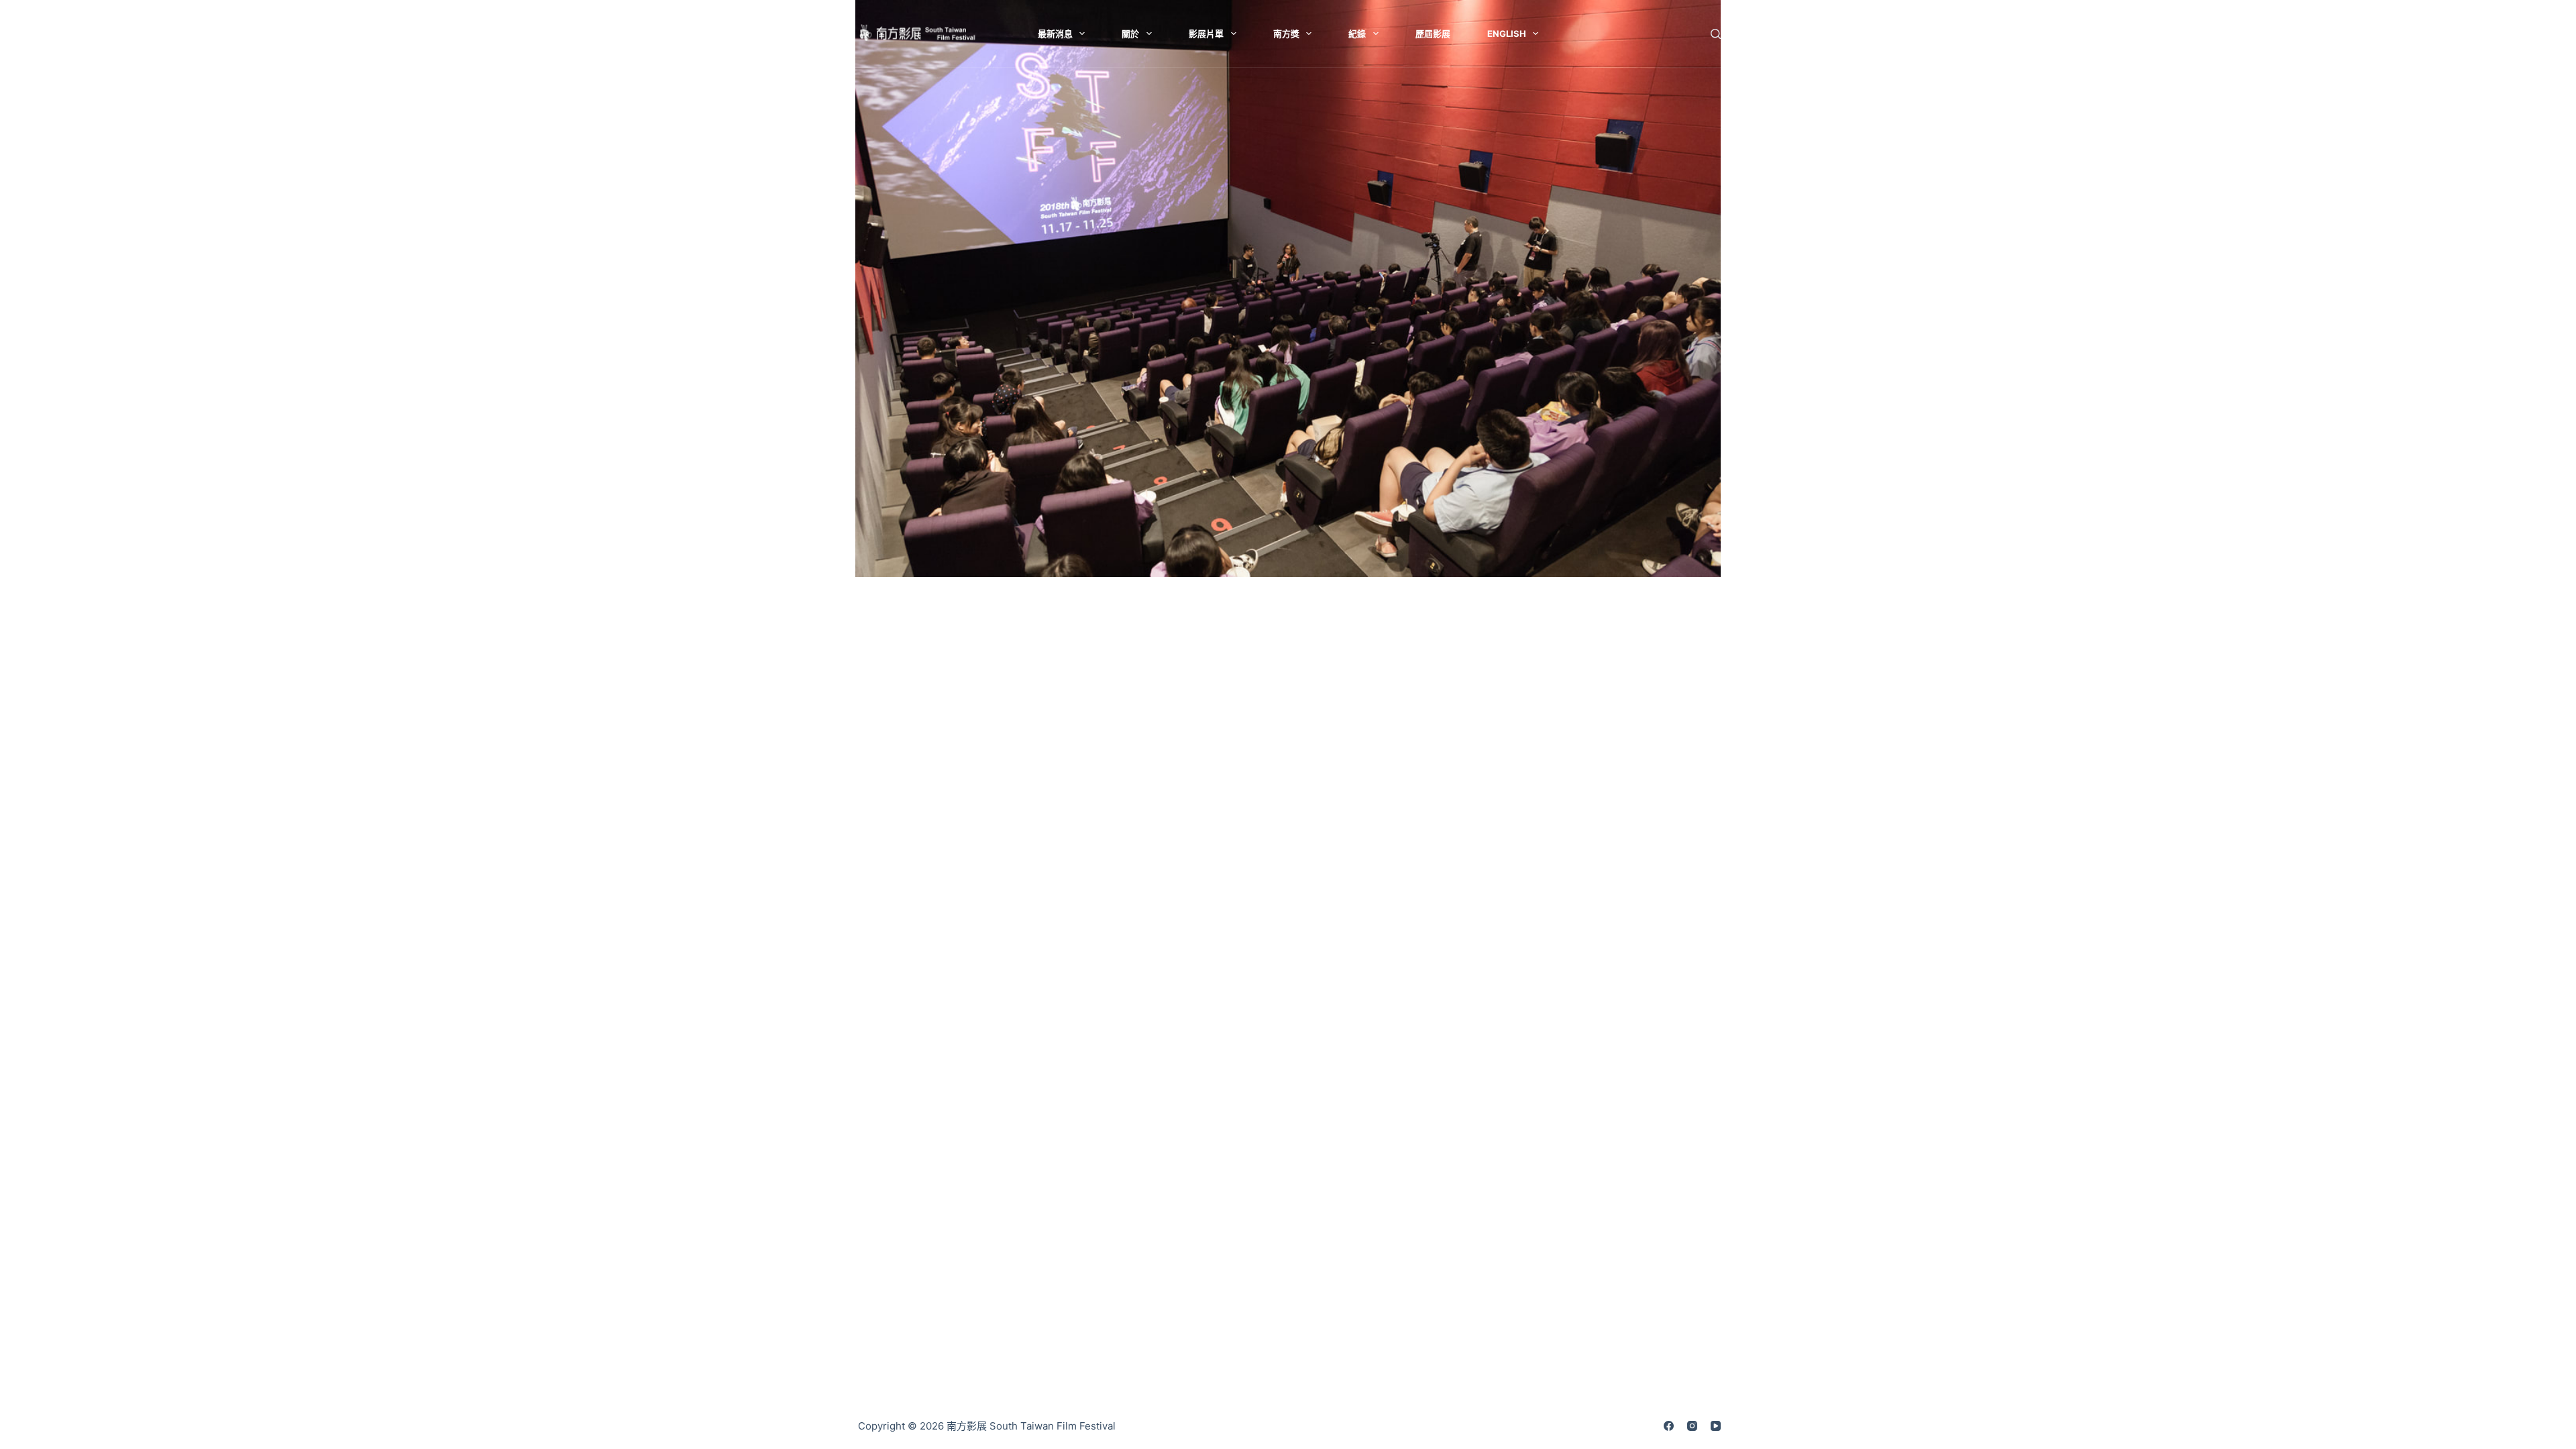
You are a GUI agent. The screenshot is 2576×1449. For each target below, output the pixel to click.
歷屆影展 (1433, 34)
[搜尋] (1716, 34)
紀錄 (1357, 34)
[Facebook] (1669, 1426)
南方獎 (1286, 34)
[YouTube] (1716, 1426)
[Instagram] (1692, 1426)
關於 (1130, 34)
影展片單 (1206, 34)
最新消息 (1055, 34)
